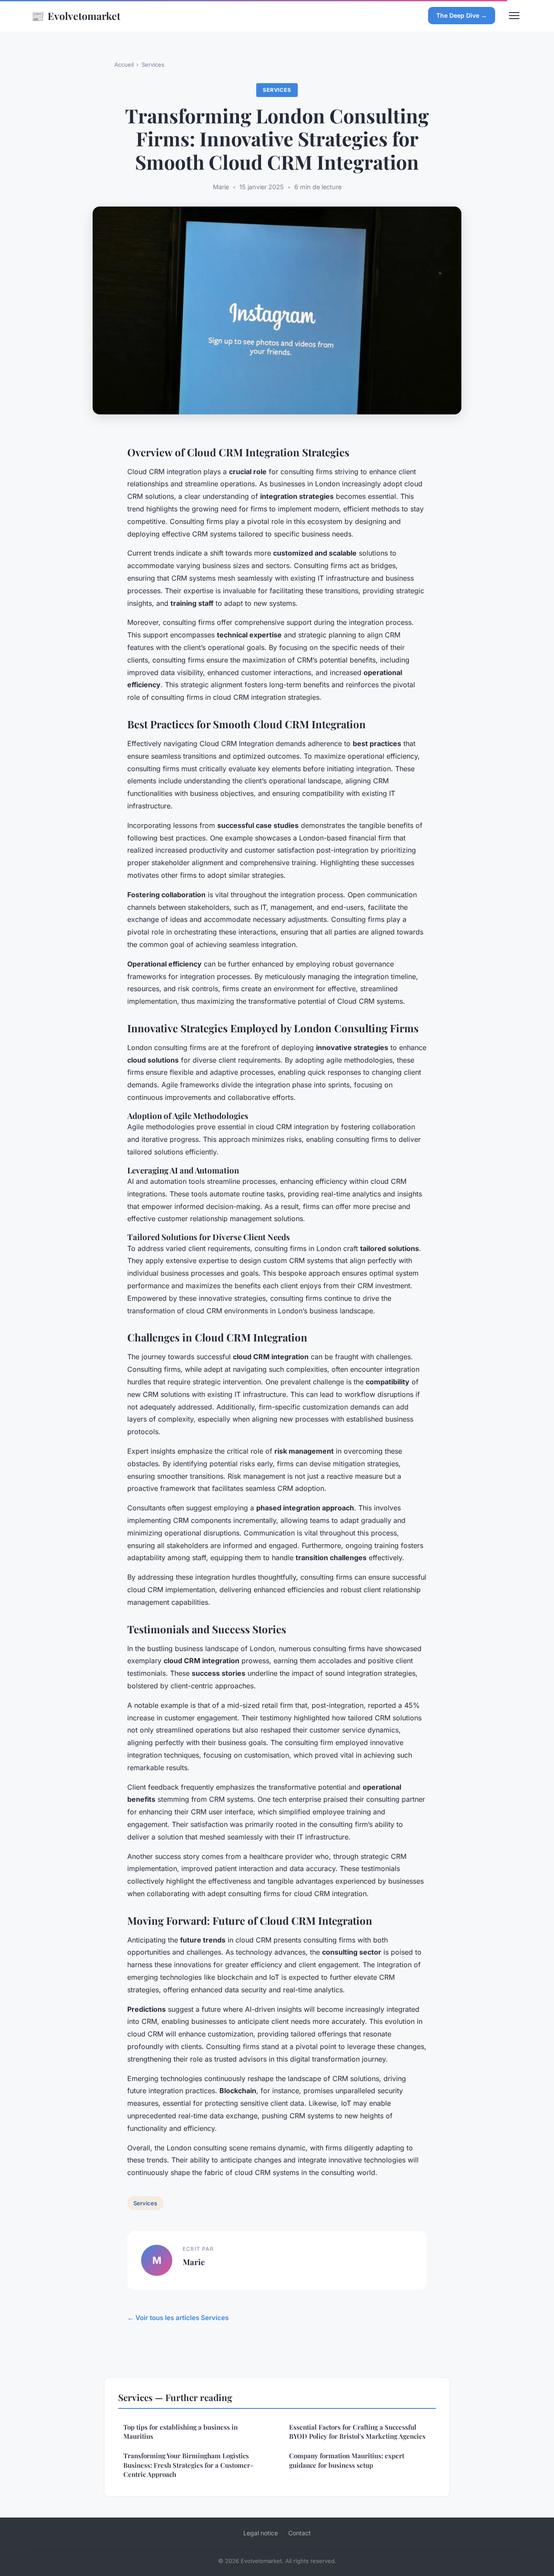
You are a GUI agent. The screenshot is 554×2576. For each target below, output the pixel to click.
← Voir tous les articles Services (178, 2318)
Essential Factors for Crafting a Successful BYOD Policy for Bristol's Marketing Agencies (357, 2432)
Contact (300, 2533)
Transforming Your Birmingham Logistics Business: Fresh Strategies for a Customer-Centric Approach (188, 2465)
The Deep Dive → (462, 15)
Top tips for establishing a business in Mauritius (180, 2432)
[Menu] (514, 16)
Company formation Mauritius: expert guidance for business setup (347, 2460)
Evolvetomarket (76, 16)
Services (153, 65)
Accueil (124, 65)
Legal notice (261, 2533)
